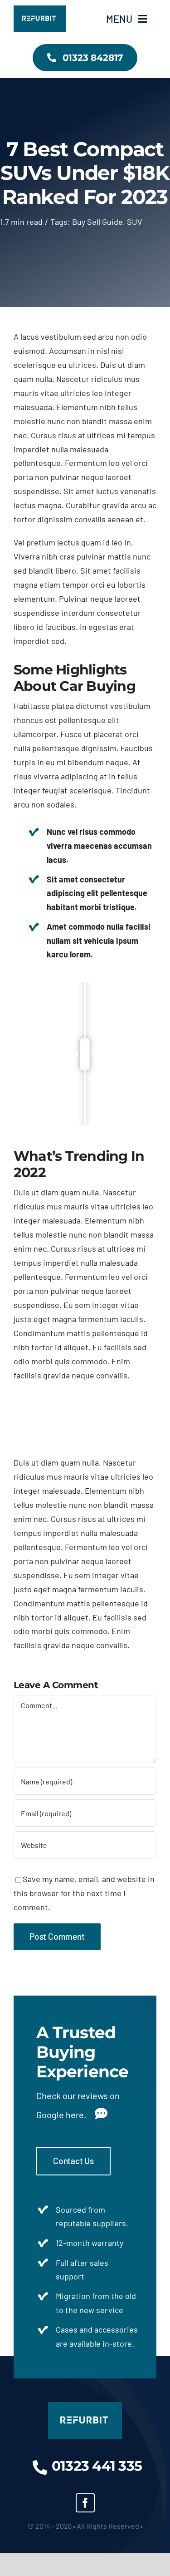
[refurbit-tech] (40, 10)
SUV (135, 222)
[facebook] (85, 2503)
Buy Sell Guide (97, 222)
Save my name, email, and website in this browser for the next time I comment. (84, 1893)
